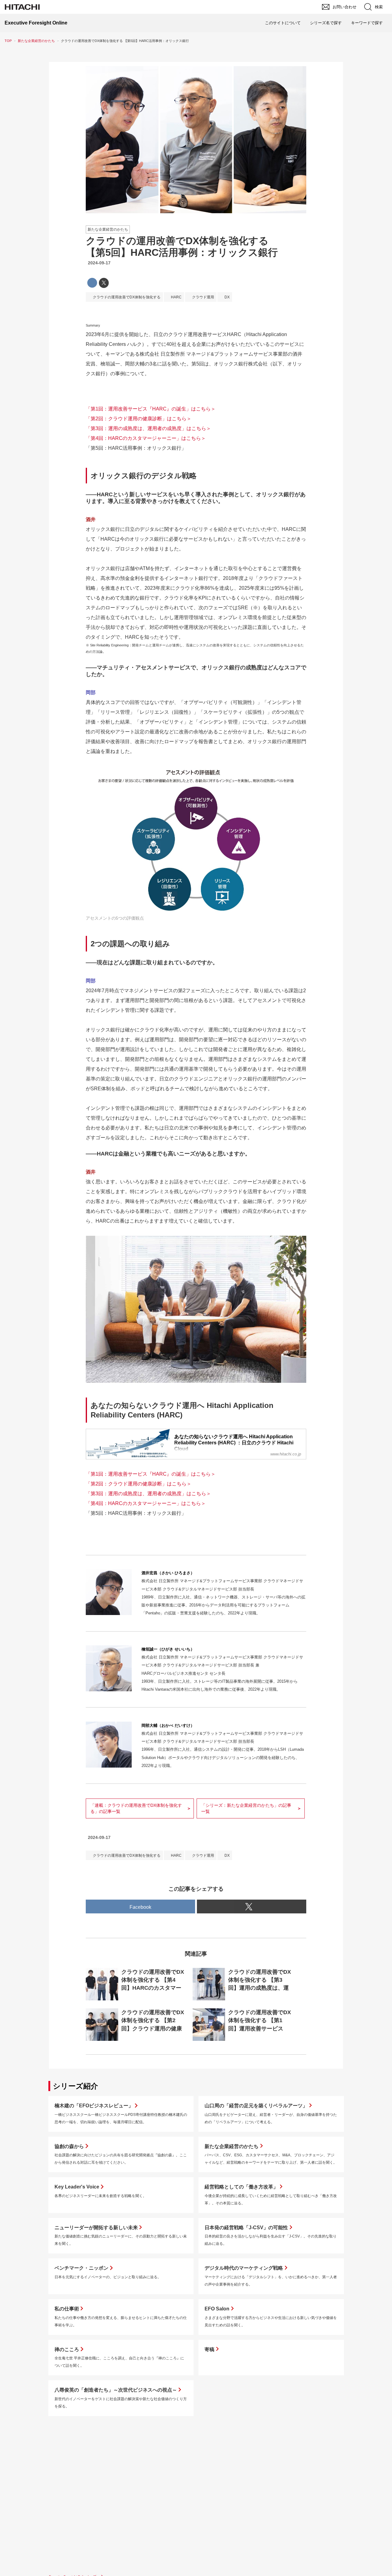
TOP (8, 41)
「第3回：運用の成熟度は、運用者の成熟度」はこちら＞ (148, 428)
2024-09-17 (99, 263)
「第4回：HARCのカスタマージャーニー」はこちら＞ (146, 438)
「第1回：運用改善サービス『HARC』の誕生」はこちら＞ (151, 409)
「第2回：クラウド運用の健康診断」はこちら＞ (139, 419)
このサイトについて (283, 23)
